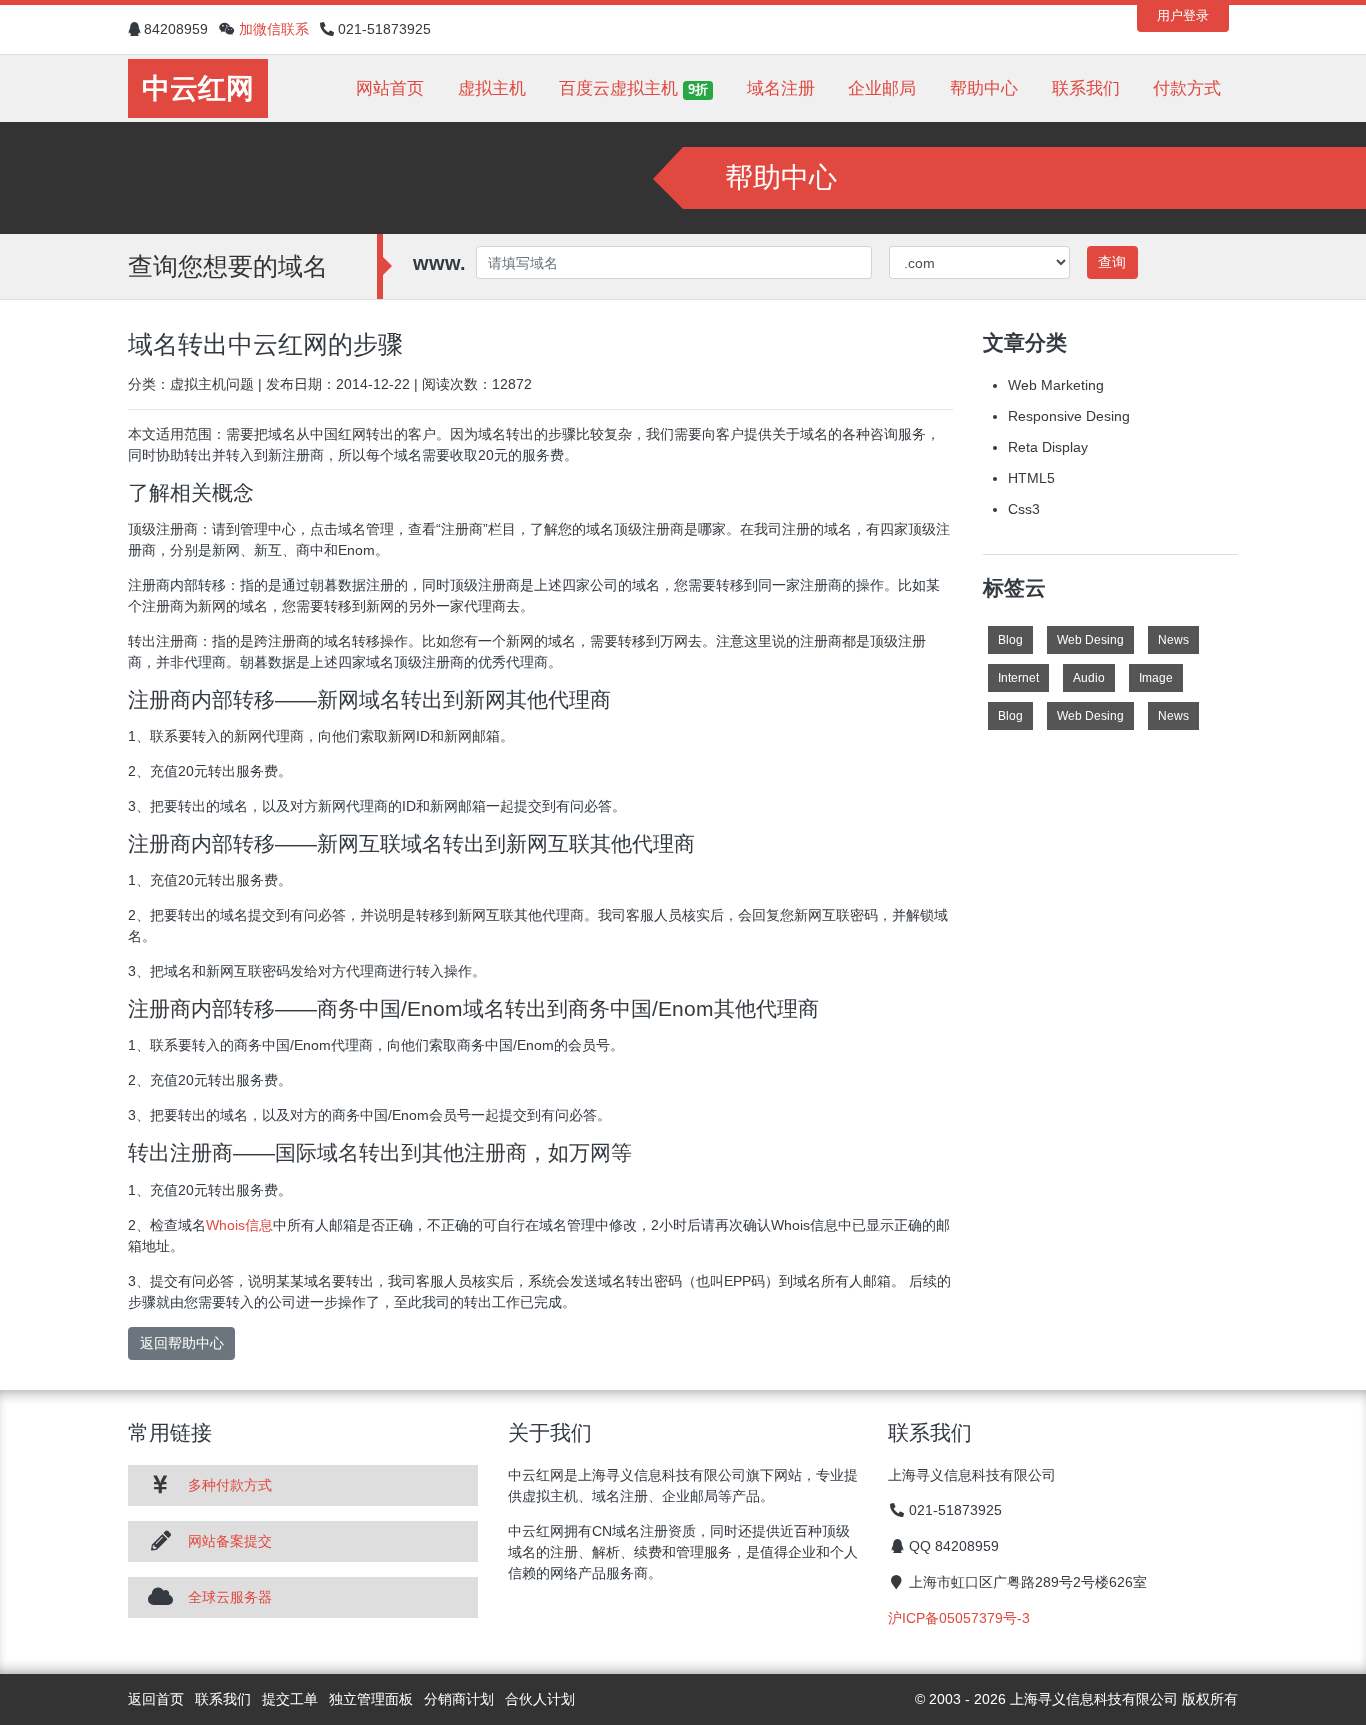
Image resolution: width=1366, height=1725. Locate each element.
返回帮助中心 (182, 1343)
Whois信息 (239, 1225)
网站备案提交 (230, 1541)
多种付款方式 (230, 1485)
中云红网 (198, 88)
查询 (1112, 262)
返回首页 (156, 1699)
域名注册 (781, 88)
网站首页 (390, 88)
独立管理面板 (371, 1699)
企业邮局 (882, 88)
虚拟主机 (492, 88)
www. (439, 263)
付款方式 (1187, 88)
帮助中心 (984, 88)
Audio (1089, 678)
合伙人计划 (540, 1699)
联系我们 (1086, 88)
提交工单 (290, 1699)
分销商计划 (459, 1699)
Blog (1010, 640)
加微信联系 (274, 29)
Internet (1018, 678)
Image (1156, 678)
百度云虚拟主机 (633, 88)
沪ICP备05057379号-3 (959, 1618)
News (1173, 640)
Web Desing (1090, 640)
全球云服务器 (230, 1597)
